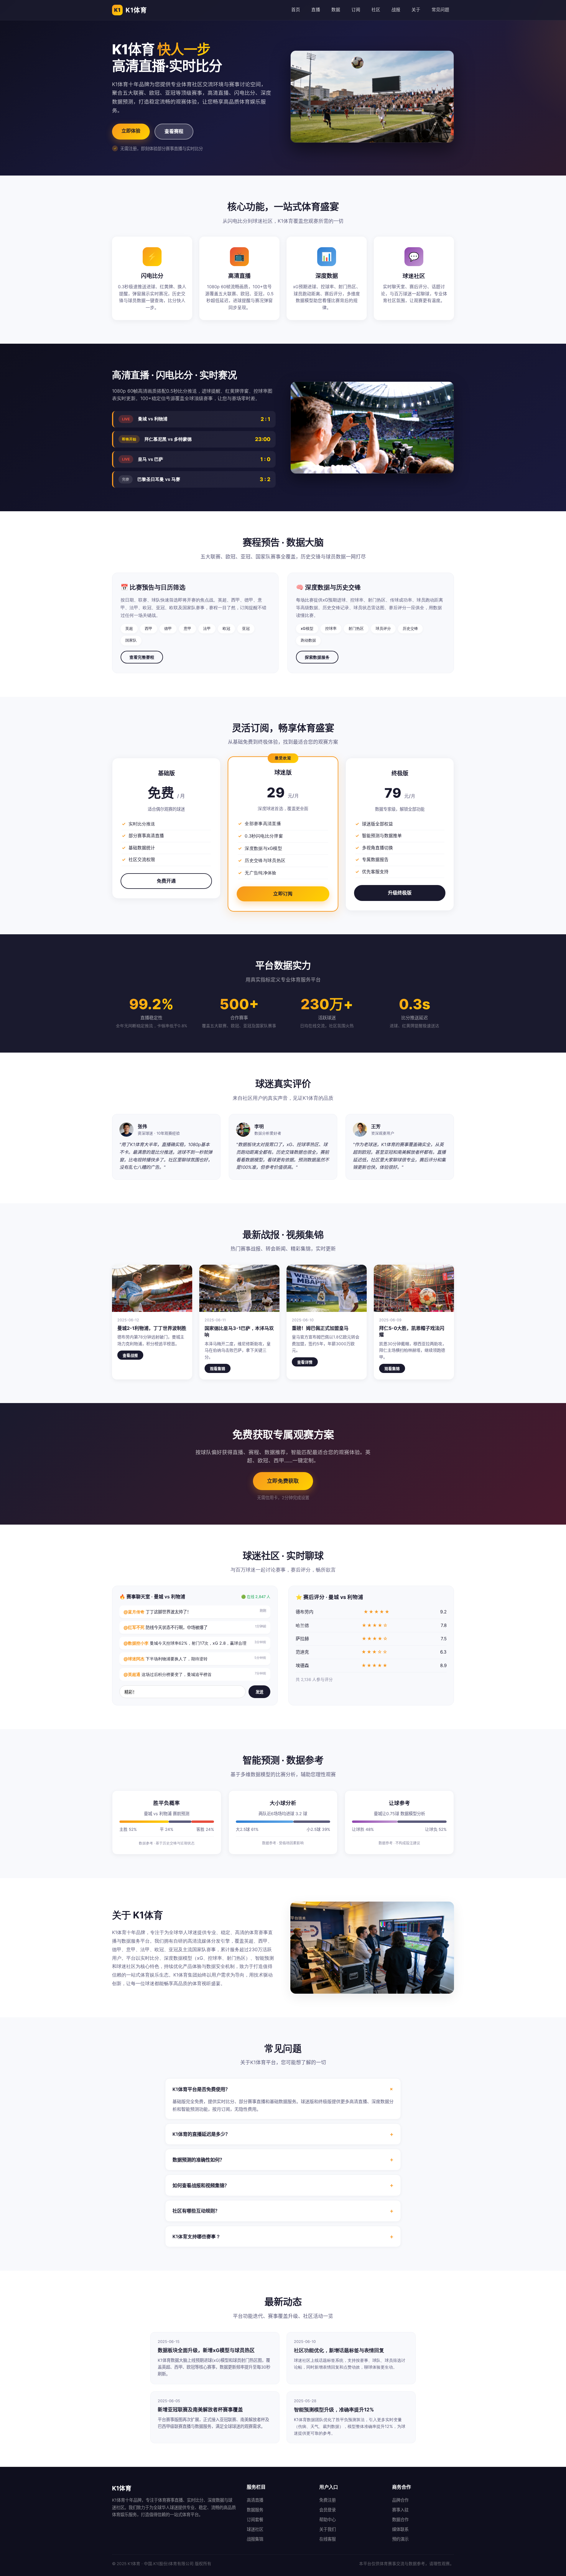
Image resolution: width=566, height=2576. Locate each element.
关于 (416, 10)
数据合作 (400, 2520)
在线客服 (328, 2539)
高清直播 (255, 2500)
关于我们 (328, 2529)
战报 (396, 10)
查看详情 (305, 1362)
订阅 (356, 10)
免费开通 (166, 881)
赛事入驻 (400, 2510)
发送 (259, 1692)
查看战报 (130, 1355)
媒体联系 (400, 2529)
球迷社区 (255, 2529)
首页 (296, 10)
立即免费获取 (283, 1481)
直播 (316, 10)
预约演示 (400, 2539)
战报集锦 (255, 2539)
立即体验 (131, 131)
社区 (376, 10)
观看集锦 (218, 1369)
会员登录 (328, 2510)
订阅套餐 (255, 2520)
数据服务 (255, 2510)
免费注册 (328, 2500)
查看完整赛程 (142, 657)
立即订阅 (283, 894)
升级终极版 (400, 893)
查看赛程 (174, 131)
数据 (336, 10)
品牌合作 (400, 2500)
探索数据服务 (317, 657)
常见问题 (440, 10)
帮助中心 (328, 2520)
